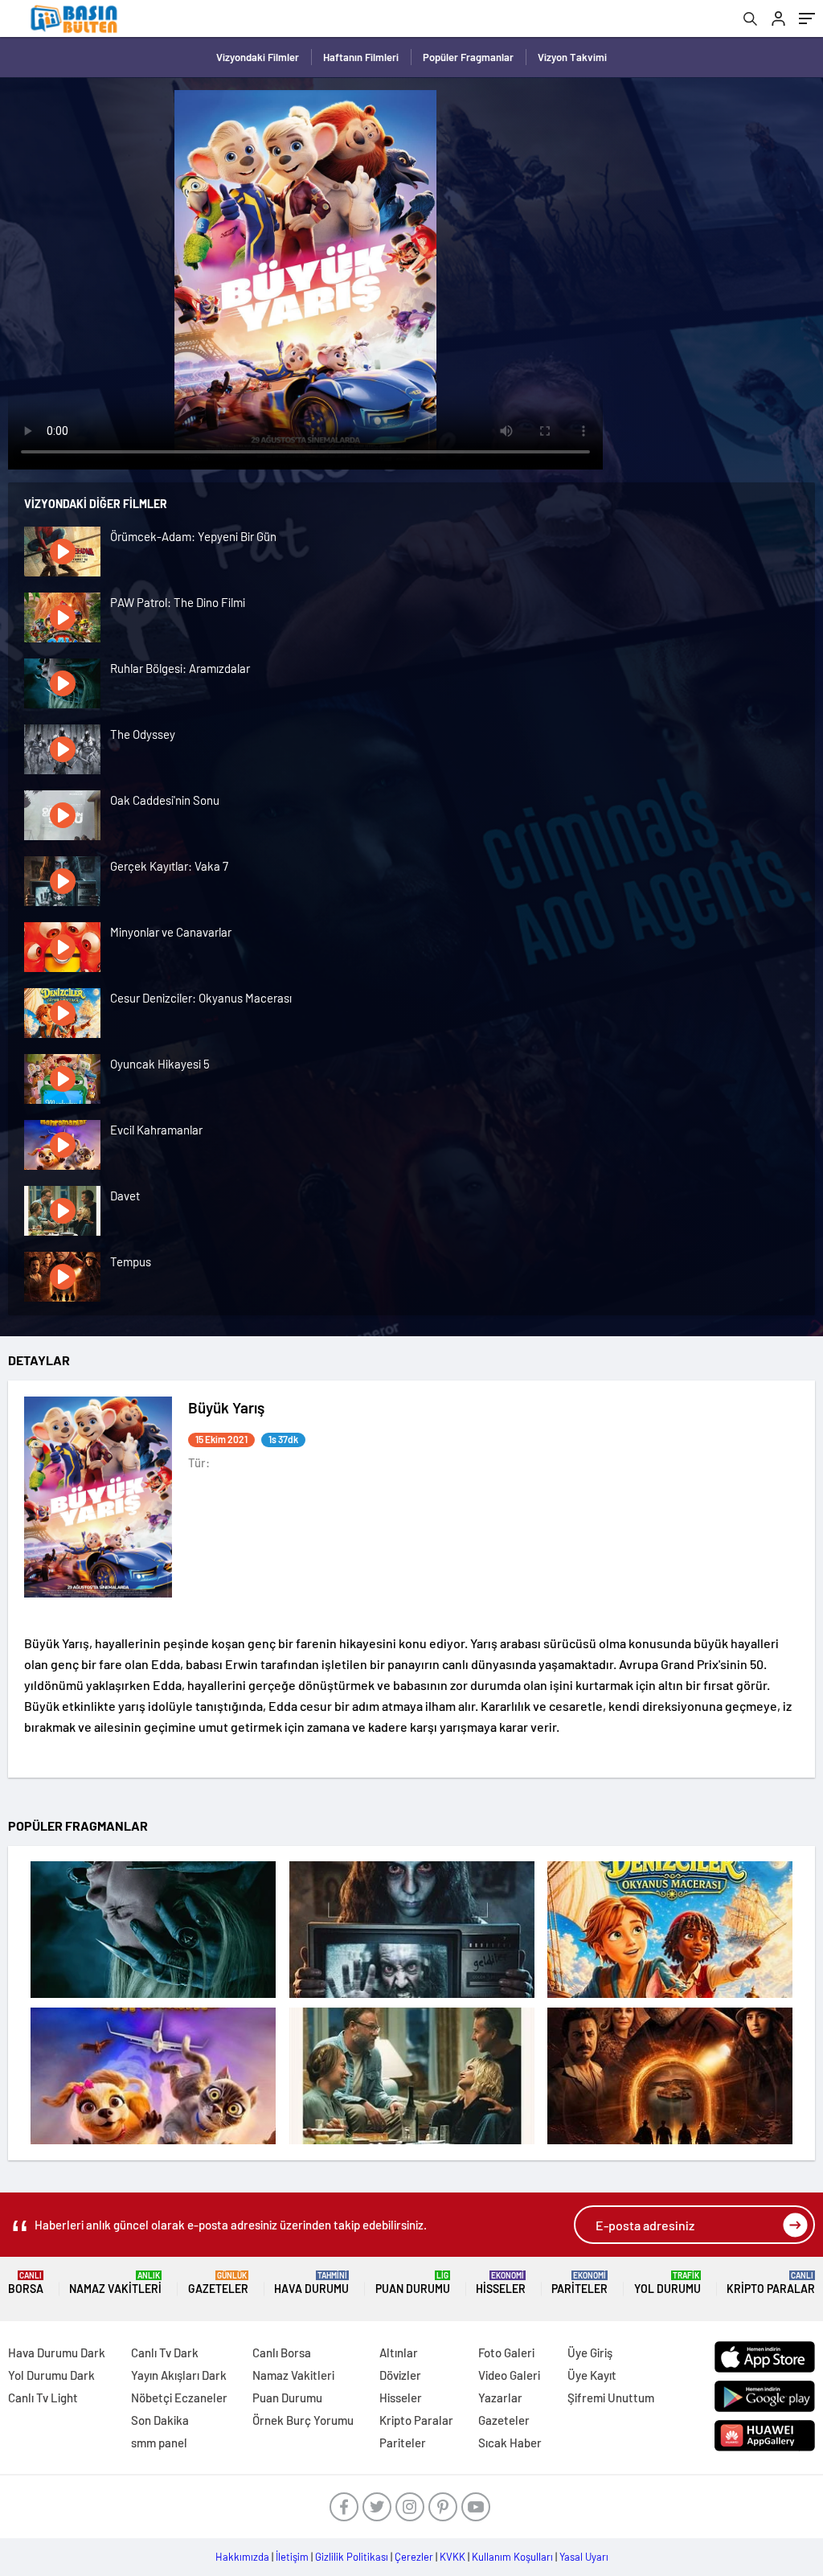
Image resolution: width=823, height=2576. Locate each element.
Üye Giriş (590, 2352)
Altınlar (399, 2352)
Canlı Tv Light (43, 2398)
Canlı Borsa (282, 2352)
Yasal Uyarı (584, 2557)
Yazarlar (500, 2398)
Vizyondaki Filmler (258, 57)
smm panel (159, 2443)
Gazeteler (218, 2283)
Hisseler (501, 2283)
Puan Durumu (413, 2283)
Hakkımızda (242, 2557)
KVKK (452, 2557)
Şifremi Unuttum (611, 2398)
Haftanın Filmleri (361, 57)
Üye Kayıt (592, 2375)
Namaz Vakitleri (115, 2283)
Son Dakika (160, 2420)
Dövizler (400, 2375)
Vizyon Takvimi (572, 57)
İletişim (292, 2557)
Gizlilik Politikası (352, 2557)
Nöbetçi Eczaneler (179, 2398)
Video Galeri (509, 2375)
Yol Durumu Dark (51, 2375)
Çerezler (414, 2557)
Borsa (26, 2283)
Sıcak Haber (510, 2443)
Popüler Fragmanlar (468, 57)
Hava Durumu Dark (57, 2352)
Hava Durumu (311, 2283)
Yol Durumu (667, 2283)
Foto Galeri (506, 2352)
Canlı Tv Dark (165, 2352)
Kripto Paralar (771, 2283)
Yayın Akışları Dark (179, 2375)
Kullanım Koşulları (512, 2557)
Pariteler (579, 2283)
